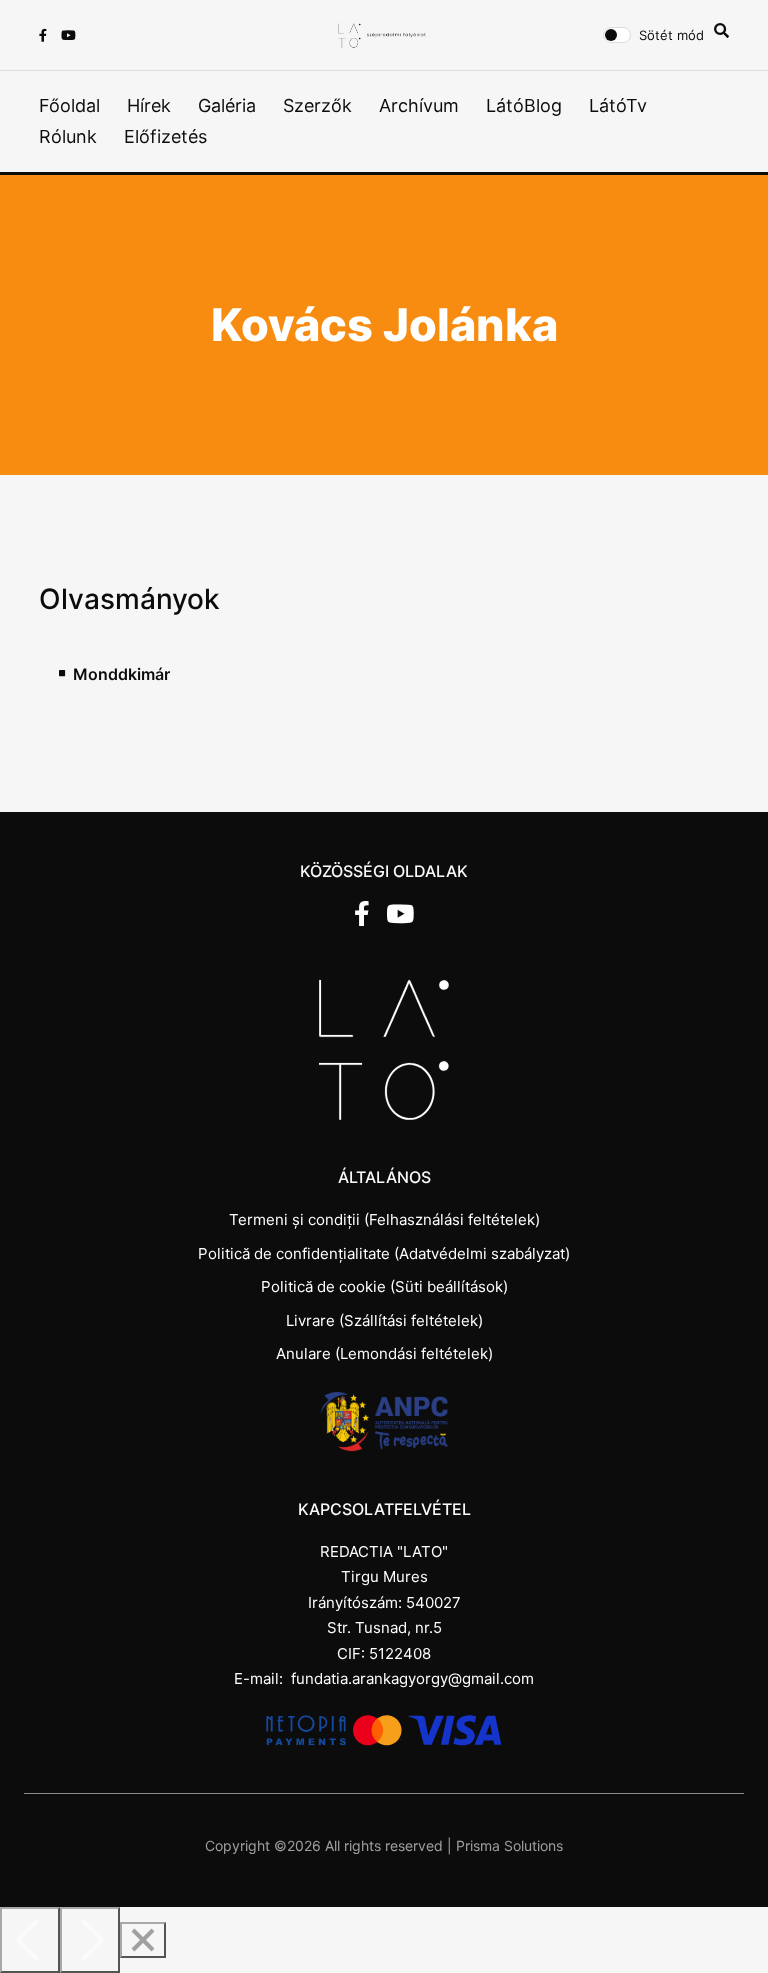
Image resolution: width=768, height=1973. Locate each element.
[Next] (90, 1940)
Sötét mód (671, 35)
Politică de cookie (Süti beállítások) (384, 1286)
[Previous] (30, 1940)
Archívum (419, 105)
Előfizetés (165, 136)
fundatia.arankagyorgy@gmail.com (412, 1678)
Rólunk (68, 136)
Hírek (149, 105)
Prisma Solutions (509, 1845)
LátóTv (618, 105)
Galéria (227, 105)
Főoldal (69, 105)
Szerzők (317, 105)
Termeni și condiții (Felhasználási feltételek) (384, 1219)
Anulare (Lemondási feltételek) (384, 1353)
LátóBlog (524, 105)
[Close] (143, 1940)
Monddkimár (121, 674)
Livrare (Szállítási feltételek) (384, 1320)
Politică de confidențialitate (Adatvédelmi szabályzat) (384, 1253)
